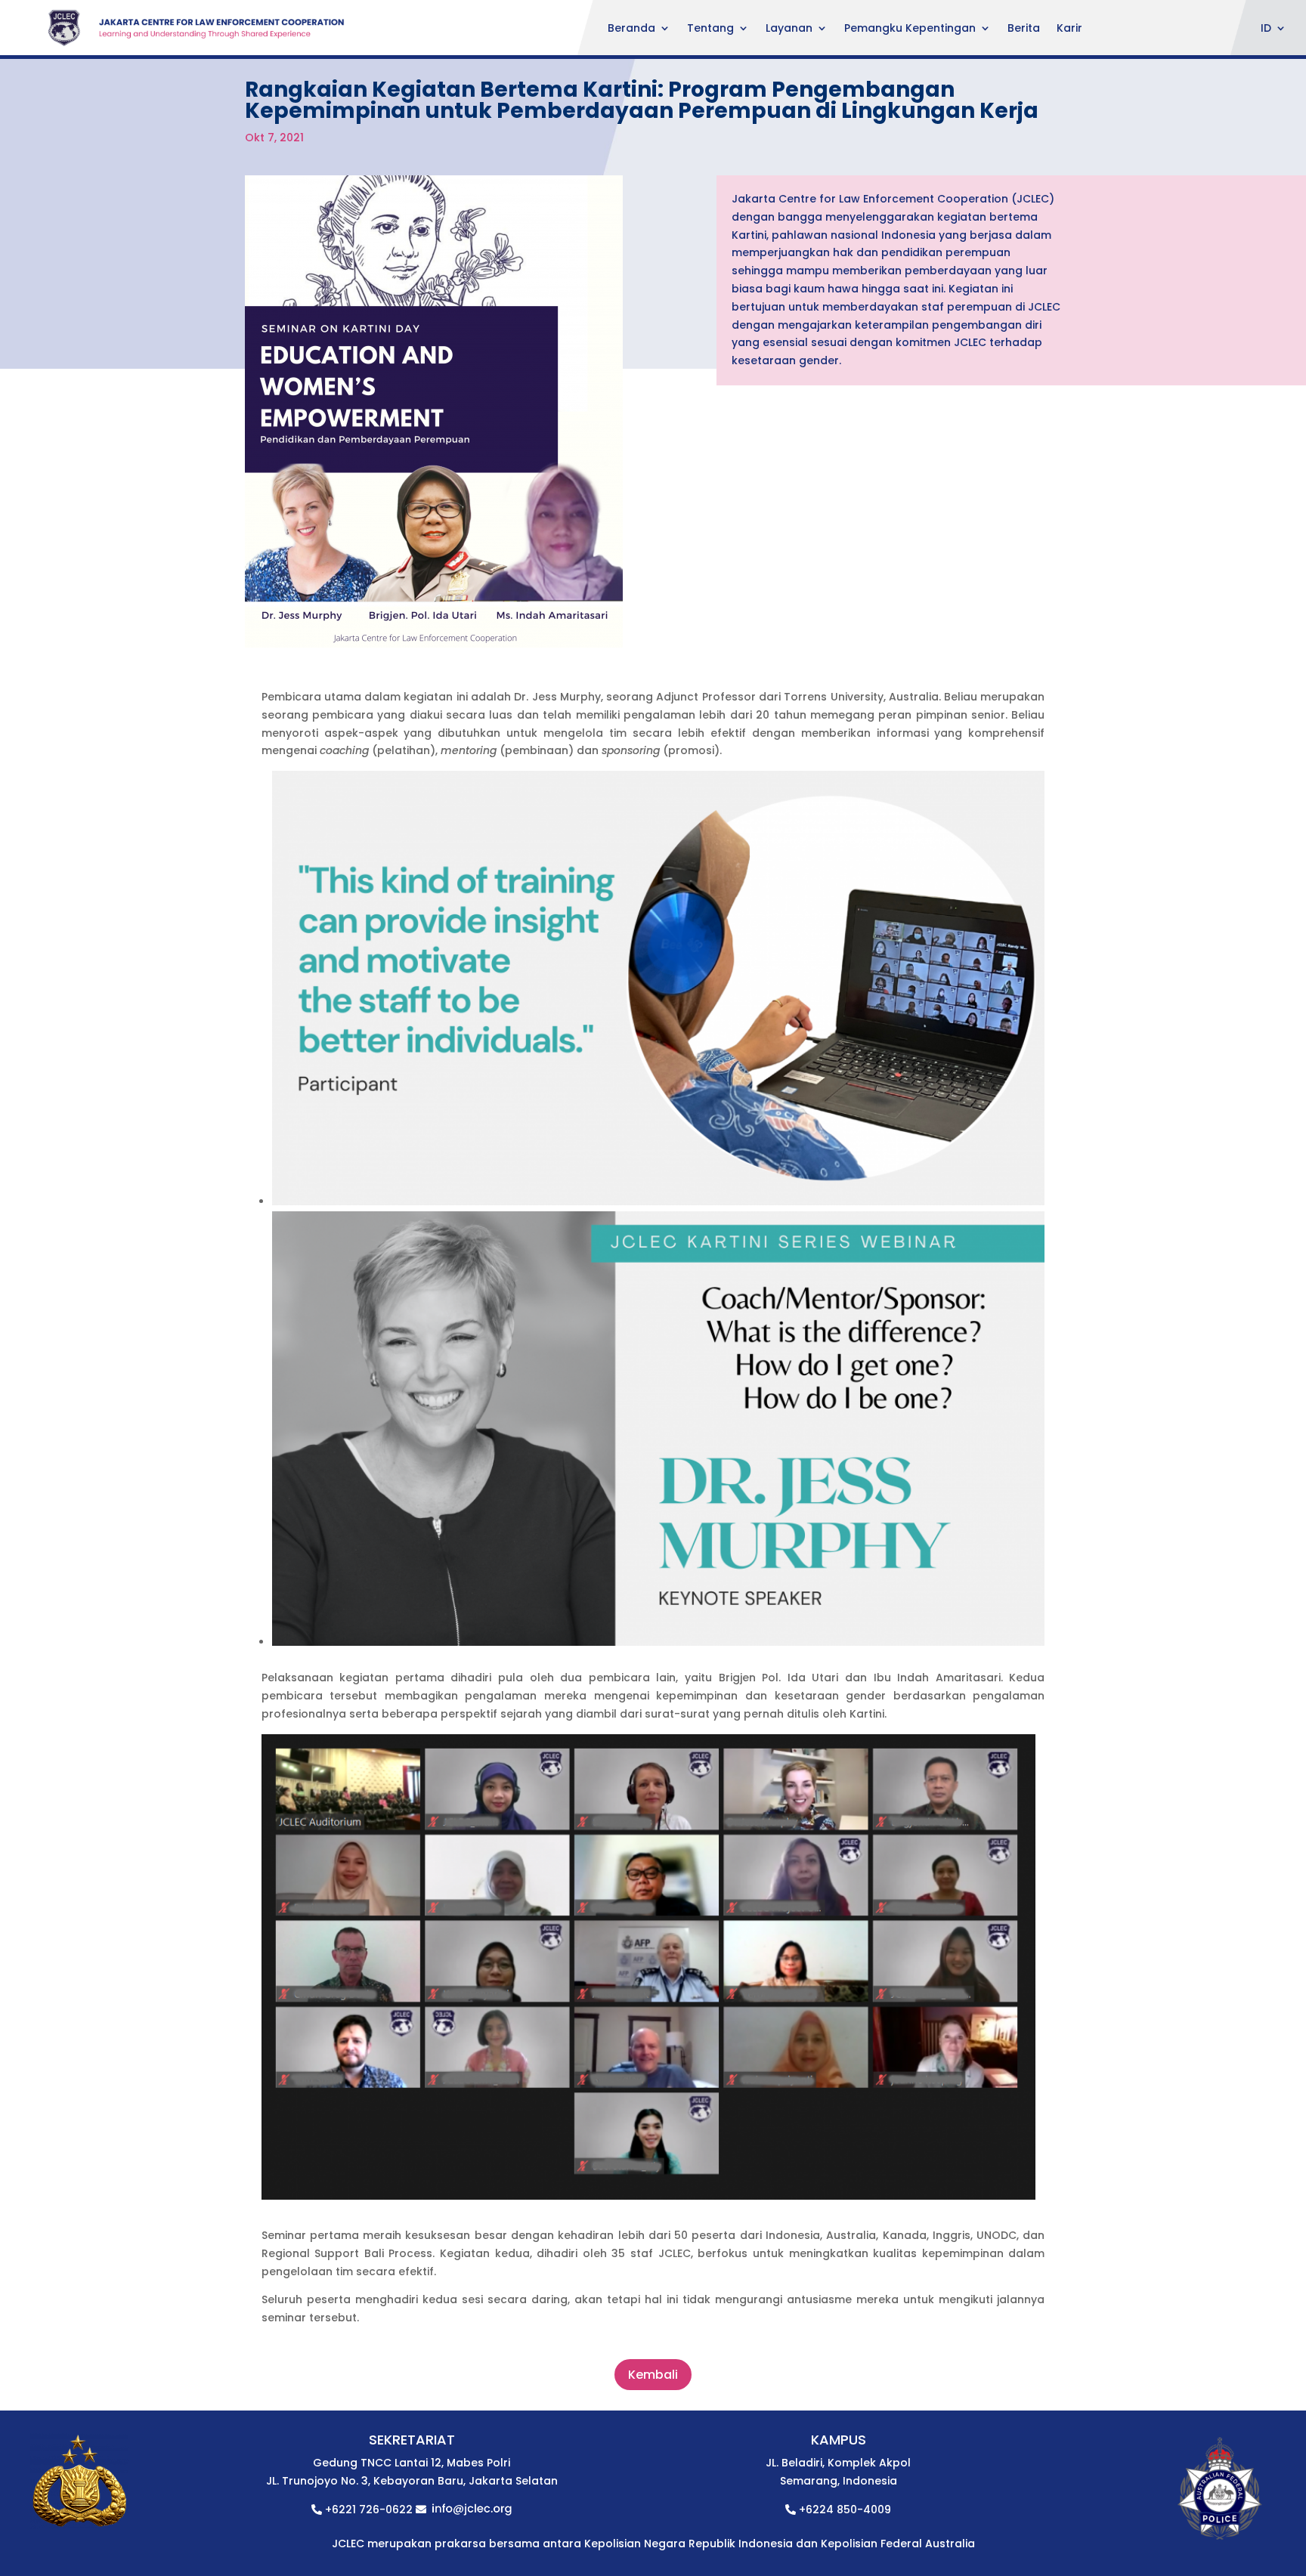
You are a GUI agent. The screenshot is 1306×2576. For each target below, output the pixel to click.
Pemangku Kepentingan (910, 29)
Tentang (710, 29)
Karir (1069, 29)
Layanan (789, 29)
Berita (1024, 29)
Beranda (631, 29)
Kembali (653, 2375)
